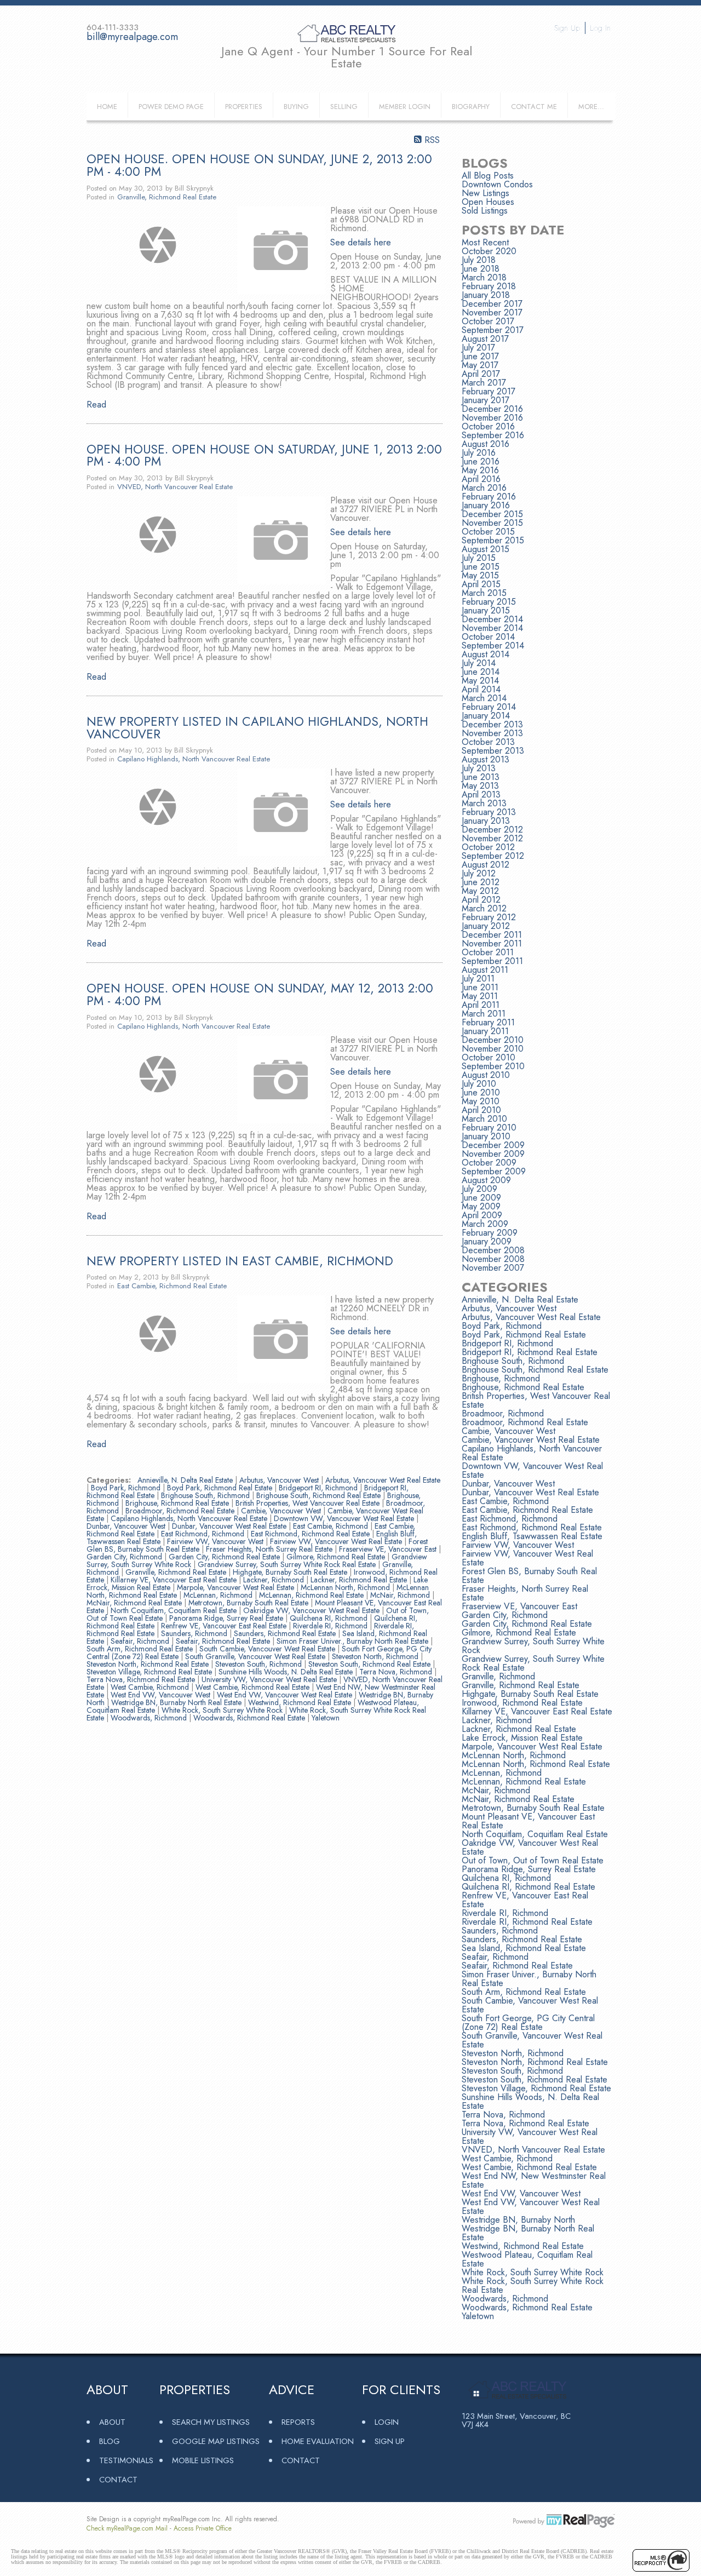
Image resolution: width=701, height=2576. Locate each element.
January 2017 (485, 400)
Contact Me (534, 107)
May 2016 (480, 470)
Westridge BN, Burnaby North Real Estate (177, 1702)
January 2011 (485, 1031)
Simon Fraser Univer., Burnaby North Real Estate (354, 1641)
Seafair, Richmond (141, 1641)
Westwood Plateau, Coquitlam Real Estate (527, 2259)
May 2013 (480, 786)
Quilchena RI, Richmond (330, 1618)
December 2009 (493, 1145)
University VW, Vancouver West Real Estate (270, 1679)
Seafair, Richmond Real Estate (224, 1641)
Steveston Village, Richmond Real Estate (150, 1672)
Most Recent (485, 242)
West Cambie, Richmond (151, 1687)
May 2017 (480, 365)
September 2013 (493, 751)
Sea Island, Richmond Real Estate (524, 1948)
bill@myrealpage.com (132, 37)
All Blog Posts (488, 176)
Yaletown (326, 1718)
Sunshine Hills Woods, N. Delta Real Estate (287, 1672)
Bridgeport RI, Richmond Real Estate (530, 1352)
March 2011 (484, 1014)
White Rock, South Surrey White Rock (223, 1710)
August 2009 (486, 1180)
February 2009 (490, 1233)
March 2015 (484, 593)
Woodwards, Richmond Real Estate (250, 1718)
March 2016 (484, 488)
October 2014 (488, 637)
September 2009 (494, 1171)
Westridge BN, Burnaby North (518, 2220)
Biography (471, 107)
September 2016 (493, 435)
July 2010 (479, 1084)
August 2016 (485, 444)
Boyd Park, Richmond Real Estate (221, 1488)
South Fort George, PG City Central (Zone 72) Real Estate (528, 2023)
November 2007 (493, 1268)
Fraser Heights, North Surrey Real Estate (270, 1549)
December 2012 (492, 830)
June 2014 (481, 672)
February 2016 (489, 497)
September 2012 (493, 856)
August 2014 (485, 654)
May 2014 (480, 681)
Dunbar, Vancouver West (127, 1526)
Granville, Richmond (498, 1676)
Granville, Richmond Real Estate (167, 197)
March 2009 (485, 1224)
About (112, 2422)
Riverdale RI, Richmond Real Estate (527, 1922)
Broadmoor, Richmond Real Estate (181, 1511)
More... (591, 107)
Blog (110, 2441)
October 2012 (488, 847)
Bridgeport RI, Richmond (319, 1488)
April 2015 (481, 584)
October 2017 (488, 321)
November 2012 (492, 838)
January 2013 (486, 821)
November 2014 (492, 628)
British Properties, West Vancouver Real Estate (309, 1503)
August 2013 (485, 759)
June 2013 (481, 777)
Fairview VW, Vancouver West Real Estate (337, 1541)
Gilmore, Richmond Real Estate (337, 1557)
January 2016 (486, 505)
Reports (298, 2422)
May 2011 (480, 996)
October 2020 (489, 251)
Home (107, 107)
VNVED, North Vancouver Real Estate (175, 487)
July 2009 (479, 1189)
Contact (118, 2479)
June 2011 (480, 987)
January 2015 (486, 610)
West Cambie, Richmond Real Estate (254, 1687)
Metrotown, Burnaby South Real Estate (249, 1603)
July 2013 (479, 768)
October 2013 (488, 742)
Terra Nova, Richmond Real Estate (142, 1679)
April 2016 (481, 479)
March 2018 (484, 277)
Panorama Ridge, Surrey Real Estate (227, 1618)
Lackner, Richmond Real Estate (360, 1580)
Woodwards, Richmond (150, 1718)
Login (387, 2422)
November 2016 (492, 418)
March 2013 (484, 803)
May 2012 (480, 891)
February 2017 (489, 391)
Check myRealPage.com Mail (127, 2528)
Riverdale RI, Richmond (331, 1626)
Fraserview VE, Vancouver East (389, 1549)
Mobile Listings (203, 2460)
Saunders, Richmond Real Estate (286, 1633)
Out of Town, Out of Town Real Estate (533, 1860)
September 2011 (492, 961)
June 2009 (481, 1198)
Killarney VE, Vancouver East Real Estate (175, 1580)
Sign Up (567, 28)
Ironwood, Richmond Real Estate (522, 1703)
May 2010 (481, 1101)
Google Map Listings (216, 2441)
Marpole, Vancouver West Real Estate (237, 1587)
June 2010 (481, 1092)
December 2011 (492, 935)
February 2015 (489, 602)
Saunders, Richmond (195, 1633)
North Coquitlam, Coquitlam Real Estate (175, 1610)
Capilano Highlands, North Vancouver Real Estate (194, 759)
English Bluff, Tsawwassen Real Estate (532, 1536)
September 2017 (493, 330)
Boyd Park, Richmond (127, 1488)
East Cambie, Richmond (332, 1526)
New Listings (485, 193)
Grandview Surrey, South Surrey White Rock (533, 1646)
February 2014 (489, 707)
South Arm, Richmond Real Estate (141, 1649)
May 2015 (480, 575)
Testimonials (126, 2460)
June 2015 (481, 567)
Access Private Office (203, 2528)
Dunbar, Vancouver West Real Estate (230, 1526)
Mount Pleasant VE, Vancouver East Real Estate (528, 1821)
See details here (361, 242)
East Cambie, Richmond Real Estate (172, 1286)
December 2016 (492, 409)
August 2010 (486, 1075)
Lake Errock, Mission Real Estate (522, 1738)
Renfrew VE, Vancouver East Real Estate (225, 1626)
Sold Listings (485, 211)
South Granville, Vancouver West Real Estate (256, 1656)
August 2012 (485, 865)
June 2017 (480, 356)
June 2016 (481, 461)
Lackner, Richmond (275, 1580)
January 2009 (487, 1241)
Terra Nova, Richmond (397, 1672)
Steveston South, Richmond (260, 1664)
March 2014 (484, 698)
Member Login (405, 107)
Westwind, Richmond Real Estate (301, 1702)
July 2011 (478, 979)
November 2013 (492, 733)
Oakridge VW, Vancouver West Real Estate (312, 1610)
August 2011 (485, 970)
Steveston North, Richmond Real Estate (149, 1664)
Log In (600, 28)
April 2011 (481, 1005)
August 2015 (485, 549)
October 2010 (489, 1057)
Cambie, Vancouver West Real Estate (531, 1440)
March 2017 (484, 383)
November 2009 (493, 1154)
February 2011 (488, 1022)
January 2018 (486, 295)
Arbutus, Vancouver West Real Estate (383, 1480)
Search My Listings (211, 2422)
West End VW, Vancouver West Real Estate (286, 1695)
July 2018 (479, 260)
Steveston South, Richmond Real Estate (370, 1664)
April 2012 (481, 900)
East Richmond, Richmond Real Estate (311, 1534)
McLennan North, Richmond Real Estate (536, 1764)
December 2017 (492, 304)
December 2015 (492, 514)
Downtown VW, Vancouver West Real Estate (345, 1518)
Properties (244, 107)
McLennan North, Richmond (346, 1587)
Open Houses (488, 202)
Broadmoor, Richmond (503, 1413)
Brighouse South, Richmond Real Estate (320, 1495)
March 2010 (484, 1119)
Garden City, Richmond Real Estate (225, 1557)
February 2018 (489, 286)
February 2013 (489, 812)
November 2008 (493, 1259)
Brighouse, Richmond (501, 1378)
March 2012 (484, 908)
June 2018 (481, 269)
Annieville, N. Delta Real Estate (186, 1480)
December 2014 (492, 619)
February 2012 (489, 917)
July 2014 (479, 663)
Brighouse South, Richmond (206, 1495)
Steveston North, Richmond (376, 1656)
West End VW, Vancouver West (162, 1695)
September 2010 (493, 1066)
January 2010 (486, 1136)
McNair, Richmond (401, 1595)
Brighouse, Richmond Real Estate (178, 1503)
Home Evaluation (318, 2441)
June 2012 (481, 882)
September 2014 (493, 646)
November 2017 (492, 312)
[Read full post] (158, 245)
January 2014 (486, 716)
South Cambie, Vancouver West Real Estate (268, 1649)
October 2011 (488, 952)
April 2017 (481, 374)
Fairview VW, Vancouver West (216, 1541)
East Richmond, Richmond (204, 1534)
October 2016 (488, 426)
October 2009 (489, 1163)
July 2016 (479, 453)
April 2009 (482, 1215)
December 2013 (492, 724)
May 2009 (481, 1206)
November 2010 (493, 1049)
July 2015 (479, 558)
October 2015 (488, 532)
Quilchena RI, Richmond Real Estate (528, 1887)
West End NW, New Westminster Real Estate (534, 2180)
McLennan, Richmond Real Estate (312, 1595)
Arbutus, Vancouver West (280, 1480)
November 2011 (492, 943)
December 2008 (493, 1250)
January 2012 (486, 926)
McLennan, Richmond (219, 1595)
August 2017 (485, 339)
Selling (344, 107)
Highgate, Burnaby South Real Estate (291, 1572)
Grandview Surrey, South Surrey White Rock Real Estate (288, 1564)
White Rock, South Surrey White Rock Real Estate (533, 2285)
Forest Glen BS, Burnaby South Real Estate (529, 1576)
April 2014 (481, 689)
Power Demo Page (171, 107)
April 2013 (481, 794)
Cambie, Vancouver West (282, 1511)
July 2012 (479, 873)
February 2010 (489, 1128)
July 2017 (478, 348)
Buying (296, 107)
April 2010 (481, 1110)
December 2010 (493, 1040)
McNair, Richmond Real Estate (135, 1603)
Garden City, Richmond (125, 1557)
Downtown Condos (497, 184)
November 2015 (492, 523)
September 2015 (493, 540)
